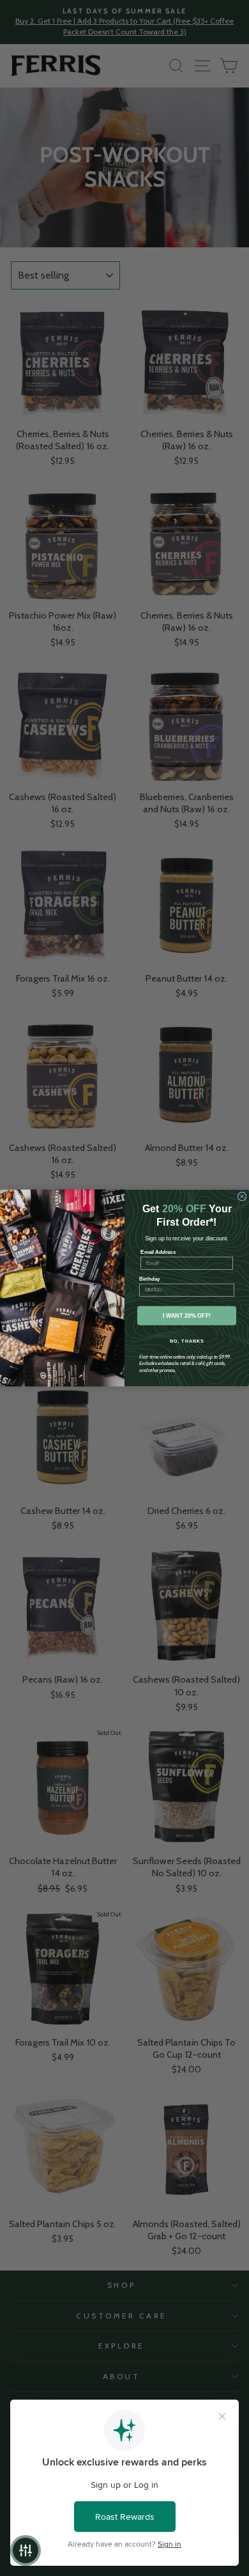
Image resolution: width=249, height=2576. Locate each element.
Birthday (150, 1279)
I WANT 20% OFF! (187, 1316)
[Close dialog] (242, 1196)
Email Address (158, 1252)
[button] (26, 2550)
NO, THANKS (187, 1341)
